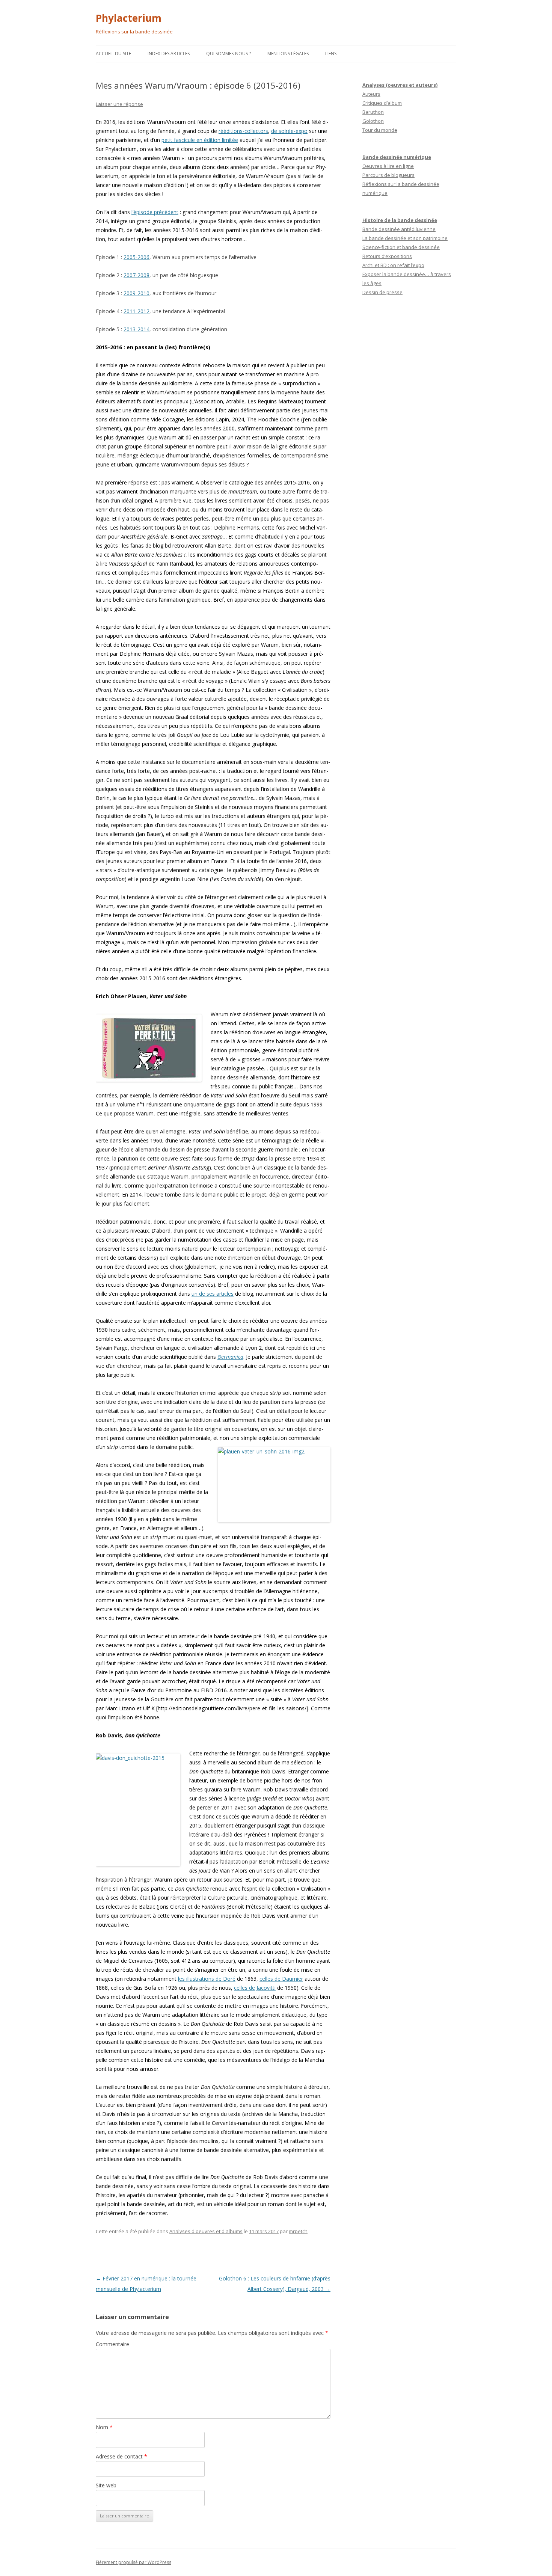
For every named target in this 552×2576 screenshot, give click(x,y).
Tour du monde (380, 130)
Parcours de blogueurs (388, 175)
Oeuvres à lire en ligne (388, 166)
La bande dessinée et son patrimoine (405, 238)
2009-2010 (136, 293)
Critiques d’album (382, 103)
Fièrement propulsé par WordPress (133, 2562)
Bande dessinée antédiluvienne (399, 229)
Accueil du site (113, 54)
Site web (106, 2485)
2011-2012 (136, 311)
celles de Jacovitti (255, 1988)
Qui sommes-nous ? (228, 54)
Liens (331, 54)
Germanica (230, 1357)
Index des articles (169, 54)
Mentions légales (288, 54)
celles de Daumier (281, 1979)
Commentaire (112, 2344)
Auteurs (371, 94)
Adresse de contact (121, 2456)
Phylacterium (129, 18)
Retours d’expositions (387, 256)
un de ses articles (213, 1294)
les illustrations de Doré (207, 1979)
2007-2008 (136, 275)
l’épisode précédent (155, 212)
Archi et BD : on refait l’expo (393, 265)
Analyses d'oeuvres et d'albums (206, 2231)
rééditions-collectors (243, 131)
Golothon (373, 121)
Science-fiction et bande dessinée (401, 247)
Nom (104, 2427)
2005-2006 (136, 257)
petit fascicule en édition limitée (200, 140)
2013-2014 (136, 329)
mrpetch (298, 2231)
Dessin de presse (382, 292)
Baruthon (373, 112)
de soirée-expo (289, 131)
